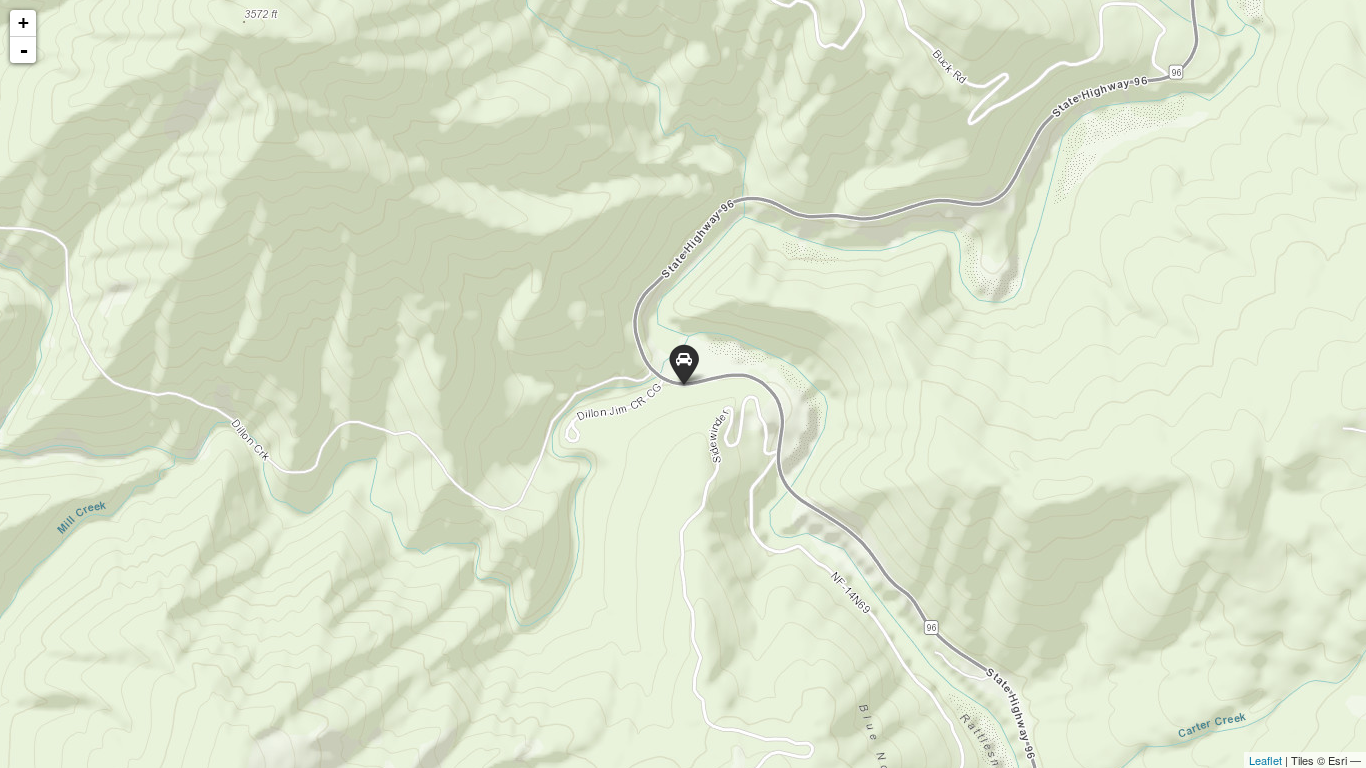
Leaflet (1265, 760)
